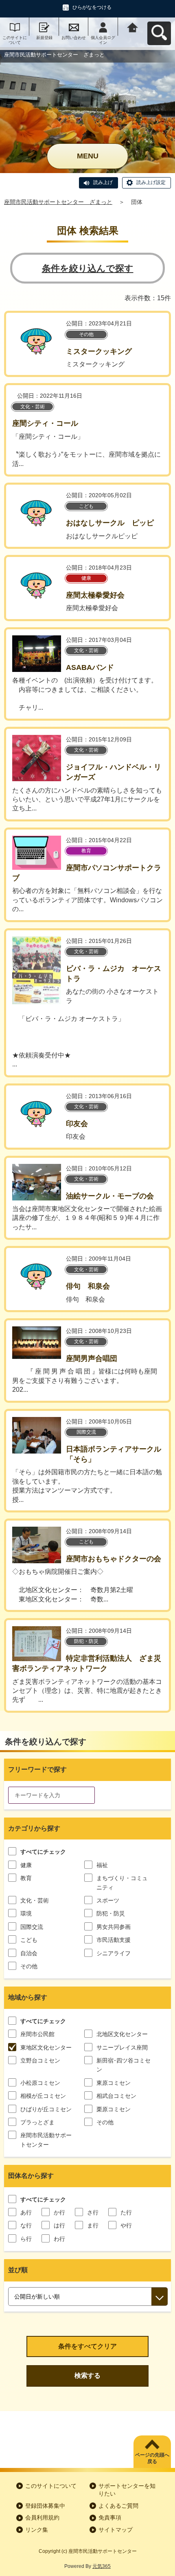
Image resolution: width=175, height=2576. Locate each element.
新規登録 (44, 38)
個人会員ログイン (103, 40)
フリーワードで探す (37, 1769)
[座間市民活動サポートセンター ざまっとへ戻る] (133, 27)
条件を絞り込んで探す (88, 268)
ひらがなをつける (92, 7)
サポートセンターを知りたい (127, 2490)
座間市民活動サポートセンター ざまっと (58, 202)
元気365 (102, 2566)
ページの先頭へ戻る (152, 2458)
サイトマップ (116, 2530)
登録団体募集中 (45, 2506)
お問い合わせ (74, 38)
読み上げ (103, 182)
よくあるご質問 (118, 2506)
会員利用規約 (42, 2518)
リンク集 (37, 2530)
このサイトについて (15, 40)
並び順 (18, 2270)
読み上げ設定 (151, 182)
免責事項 (110, 2518)
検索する (87, 2376)
